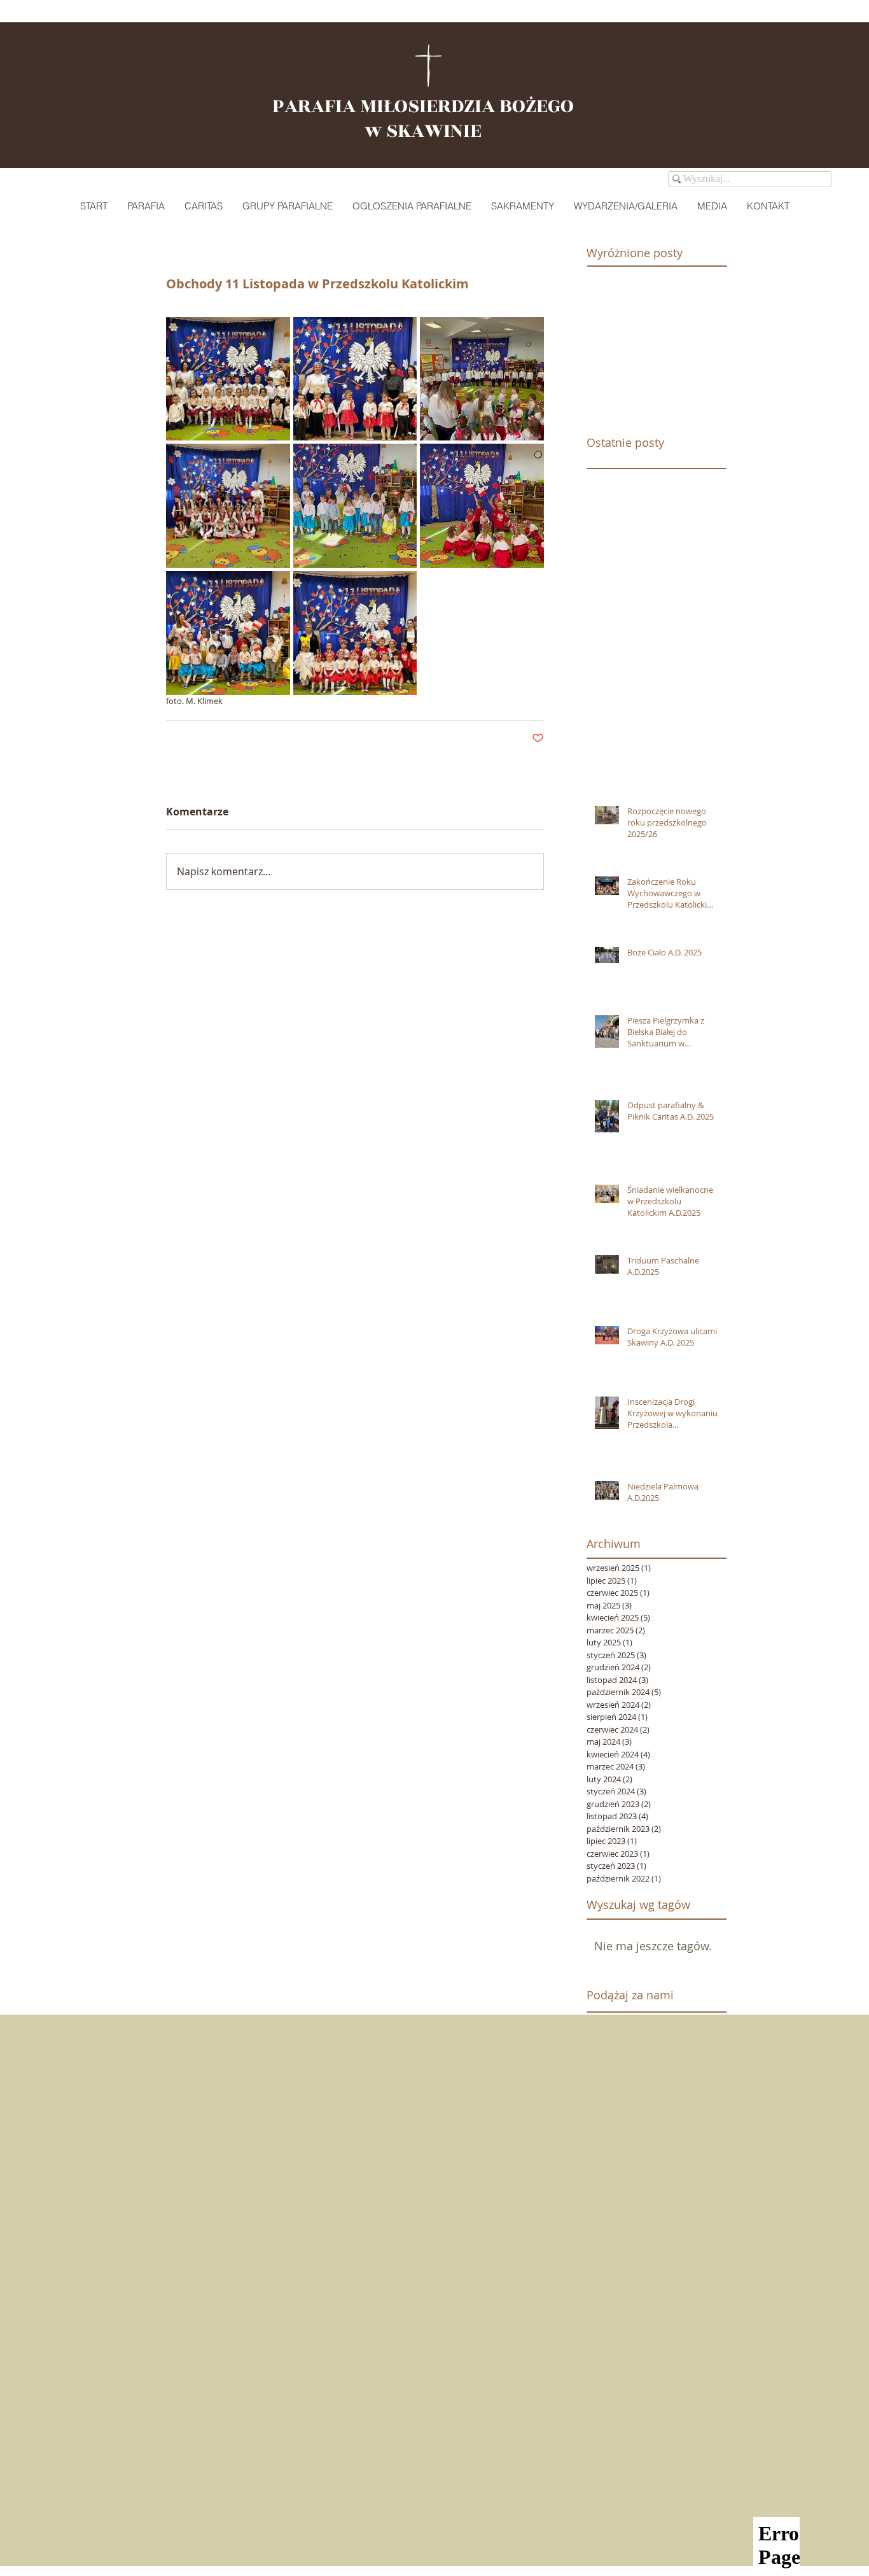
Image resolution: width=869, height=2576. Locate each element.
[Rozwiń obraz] (228, 379)
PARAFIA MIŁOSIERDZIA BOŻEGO (423, 106)
